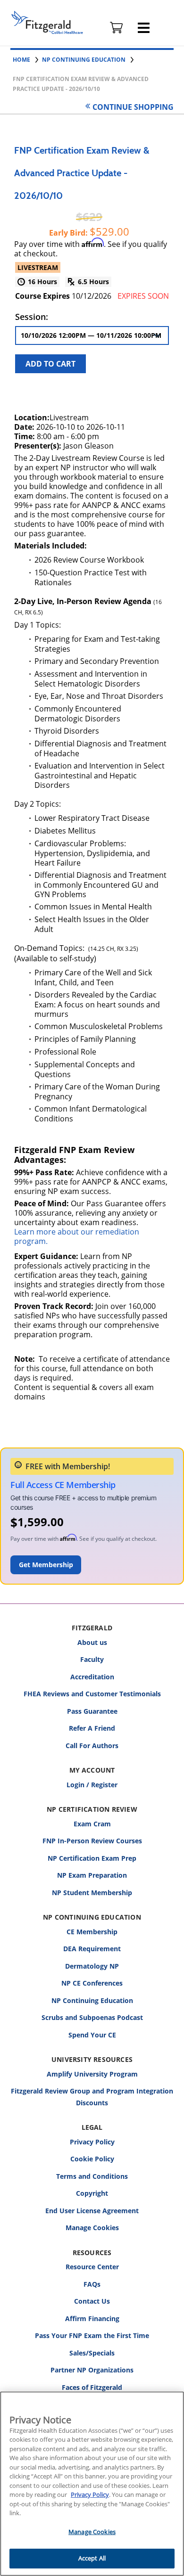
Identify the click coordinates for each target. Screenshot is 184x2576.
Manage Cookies (92, 2228)
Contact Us (92, 2301)
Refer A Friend (92, 1728)
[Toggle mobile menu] (144, 28)
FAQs (92, 2284)
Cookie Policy (92, 2159)
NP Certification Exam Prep (92, 1858)
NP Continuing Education (92, 2000)
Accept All (92, 2558)
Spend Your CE (92, 2035)
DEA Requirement (92, 1949)
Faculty (92, 1659)
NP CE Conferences (92, 1983)
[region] (92, 2484)
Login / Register (92, 1785)
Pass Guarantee (92, 1711)
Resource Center (92, 2267)
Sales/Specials (92, 2353)
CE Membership (92, 1932)
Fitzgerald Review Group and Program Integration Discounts (92, 2097)
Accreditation (92, 1677)
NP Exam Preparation (92, 1875)
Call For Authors (92, 1746)
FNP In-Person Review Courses (92, 1841)
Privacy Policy (92, 2142)
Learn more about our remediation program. (77, 1236)
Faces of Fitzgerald (92, 2387)
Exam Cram (92, 1824)
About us (92, 1642)
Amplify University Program (92, 2074)
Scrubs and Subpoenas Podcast (92, 2017)
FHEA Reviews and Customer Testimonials (92, 1694)
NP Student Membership (92, 1893)
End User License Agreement (92, 2211)
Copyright (92, 2193)
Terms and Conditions (92, 2176)
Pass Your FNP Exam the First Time (92, 2335)
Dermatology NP (92, 1966)
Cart (117, 28)
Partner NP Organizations (92, 2370)
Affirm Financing (92, 2318)
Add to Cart (50, 364)
